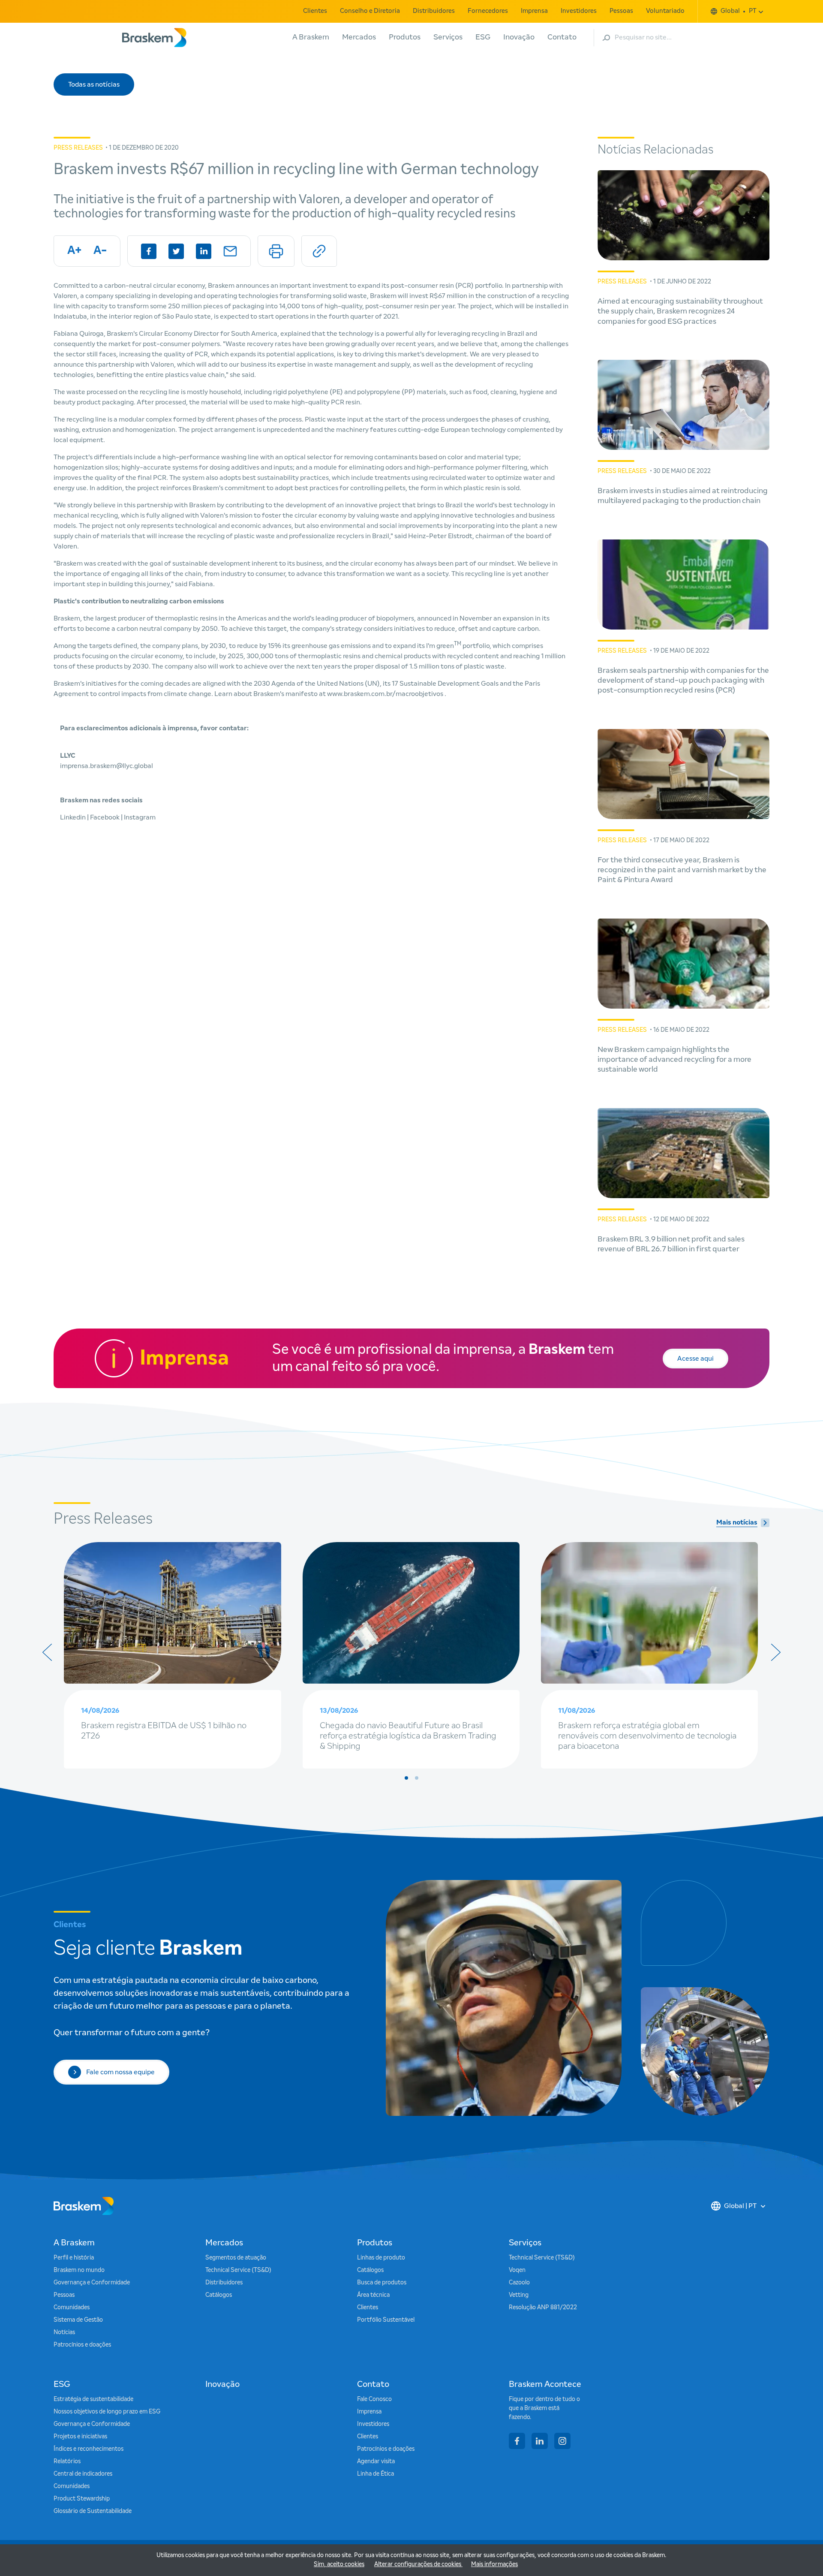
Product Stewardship (82, 2499)
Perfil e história (74, 2258)
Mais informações (494, 2564)
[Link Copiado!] (319, 251)
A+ (74, 251)
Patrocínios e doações (82, 2345)
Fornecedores (488, 11)
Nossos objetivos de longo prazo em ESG (107, 2412)
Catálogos (219, 2295)
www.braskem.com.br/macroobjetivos (386, 694)
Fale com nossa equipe (120, 2072)
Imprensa (534, 11)
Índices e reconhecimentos (89, 2449)
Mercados (359, 37)
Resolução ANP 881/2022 (543, 2308)
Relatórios (67, 2462)
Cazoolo (519, 2283)
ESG (483, 37)
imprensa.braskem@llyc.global (107, 766)
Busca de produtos (382, 2283)
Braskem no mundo (79, 2270)
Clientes (315, 11)
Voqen (517, 2270)
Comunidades (72, 2308)
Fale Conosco (374, 2399)
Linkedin (74, 817)
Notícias (64, 2332)
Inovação (519, 37)
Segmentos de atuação (236, 2258)
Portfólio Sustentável (386, 2320)
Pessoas (621, 11)
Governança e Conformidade (92, 2283)
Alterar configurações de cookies (418, 2564)
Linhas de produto (381, 2258)
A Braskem (311, 37)
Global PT (739, 11)
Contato (562, 37)
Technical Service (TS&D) (238, 2270)
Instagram (140, 817)
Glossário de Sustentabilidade (93, 2511)
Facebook (105, 817)
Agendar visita (376, 2462)
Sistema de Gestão (78, 2320)
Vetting (519, 2295)
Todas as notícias (94, 84)
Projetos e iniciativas (80, 2437)
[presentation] (47, 1652)
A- (100, 251)
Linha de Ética (375, 2474)
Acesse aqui (695, 1359)
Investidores (579, 11)
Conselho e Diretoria (370, 11)
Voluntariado (665, 11)
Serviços (448, 37)
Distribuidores (434, 11)
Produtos (405, 37)
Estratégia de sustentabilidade (93, 2399)
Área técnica (373, 2295)
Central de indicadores (83, 2474)
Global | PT (740, 2206)
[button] (406, 1778)
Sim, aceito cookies (339, 2564)
